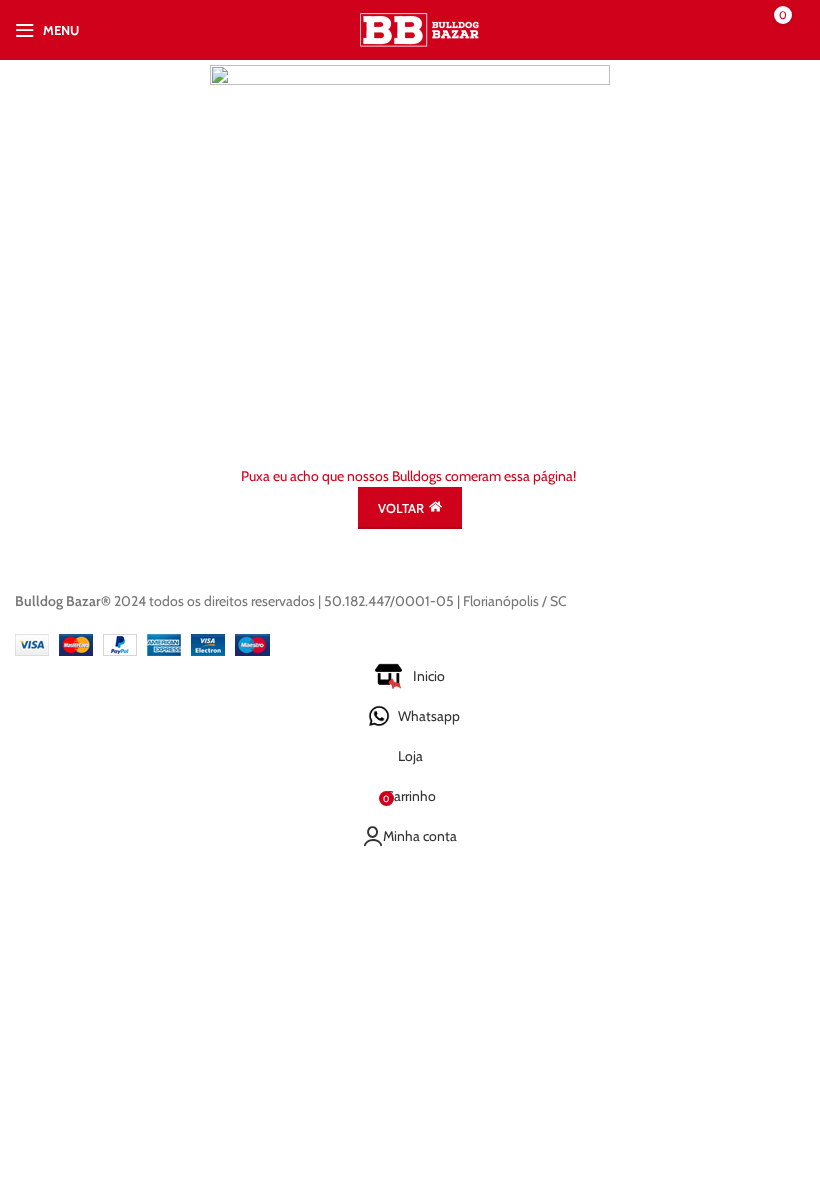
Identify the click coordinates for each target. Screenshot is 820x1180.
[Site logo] (420, 28)
